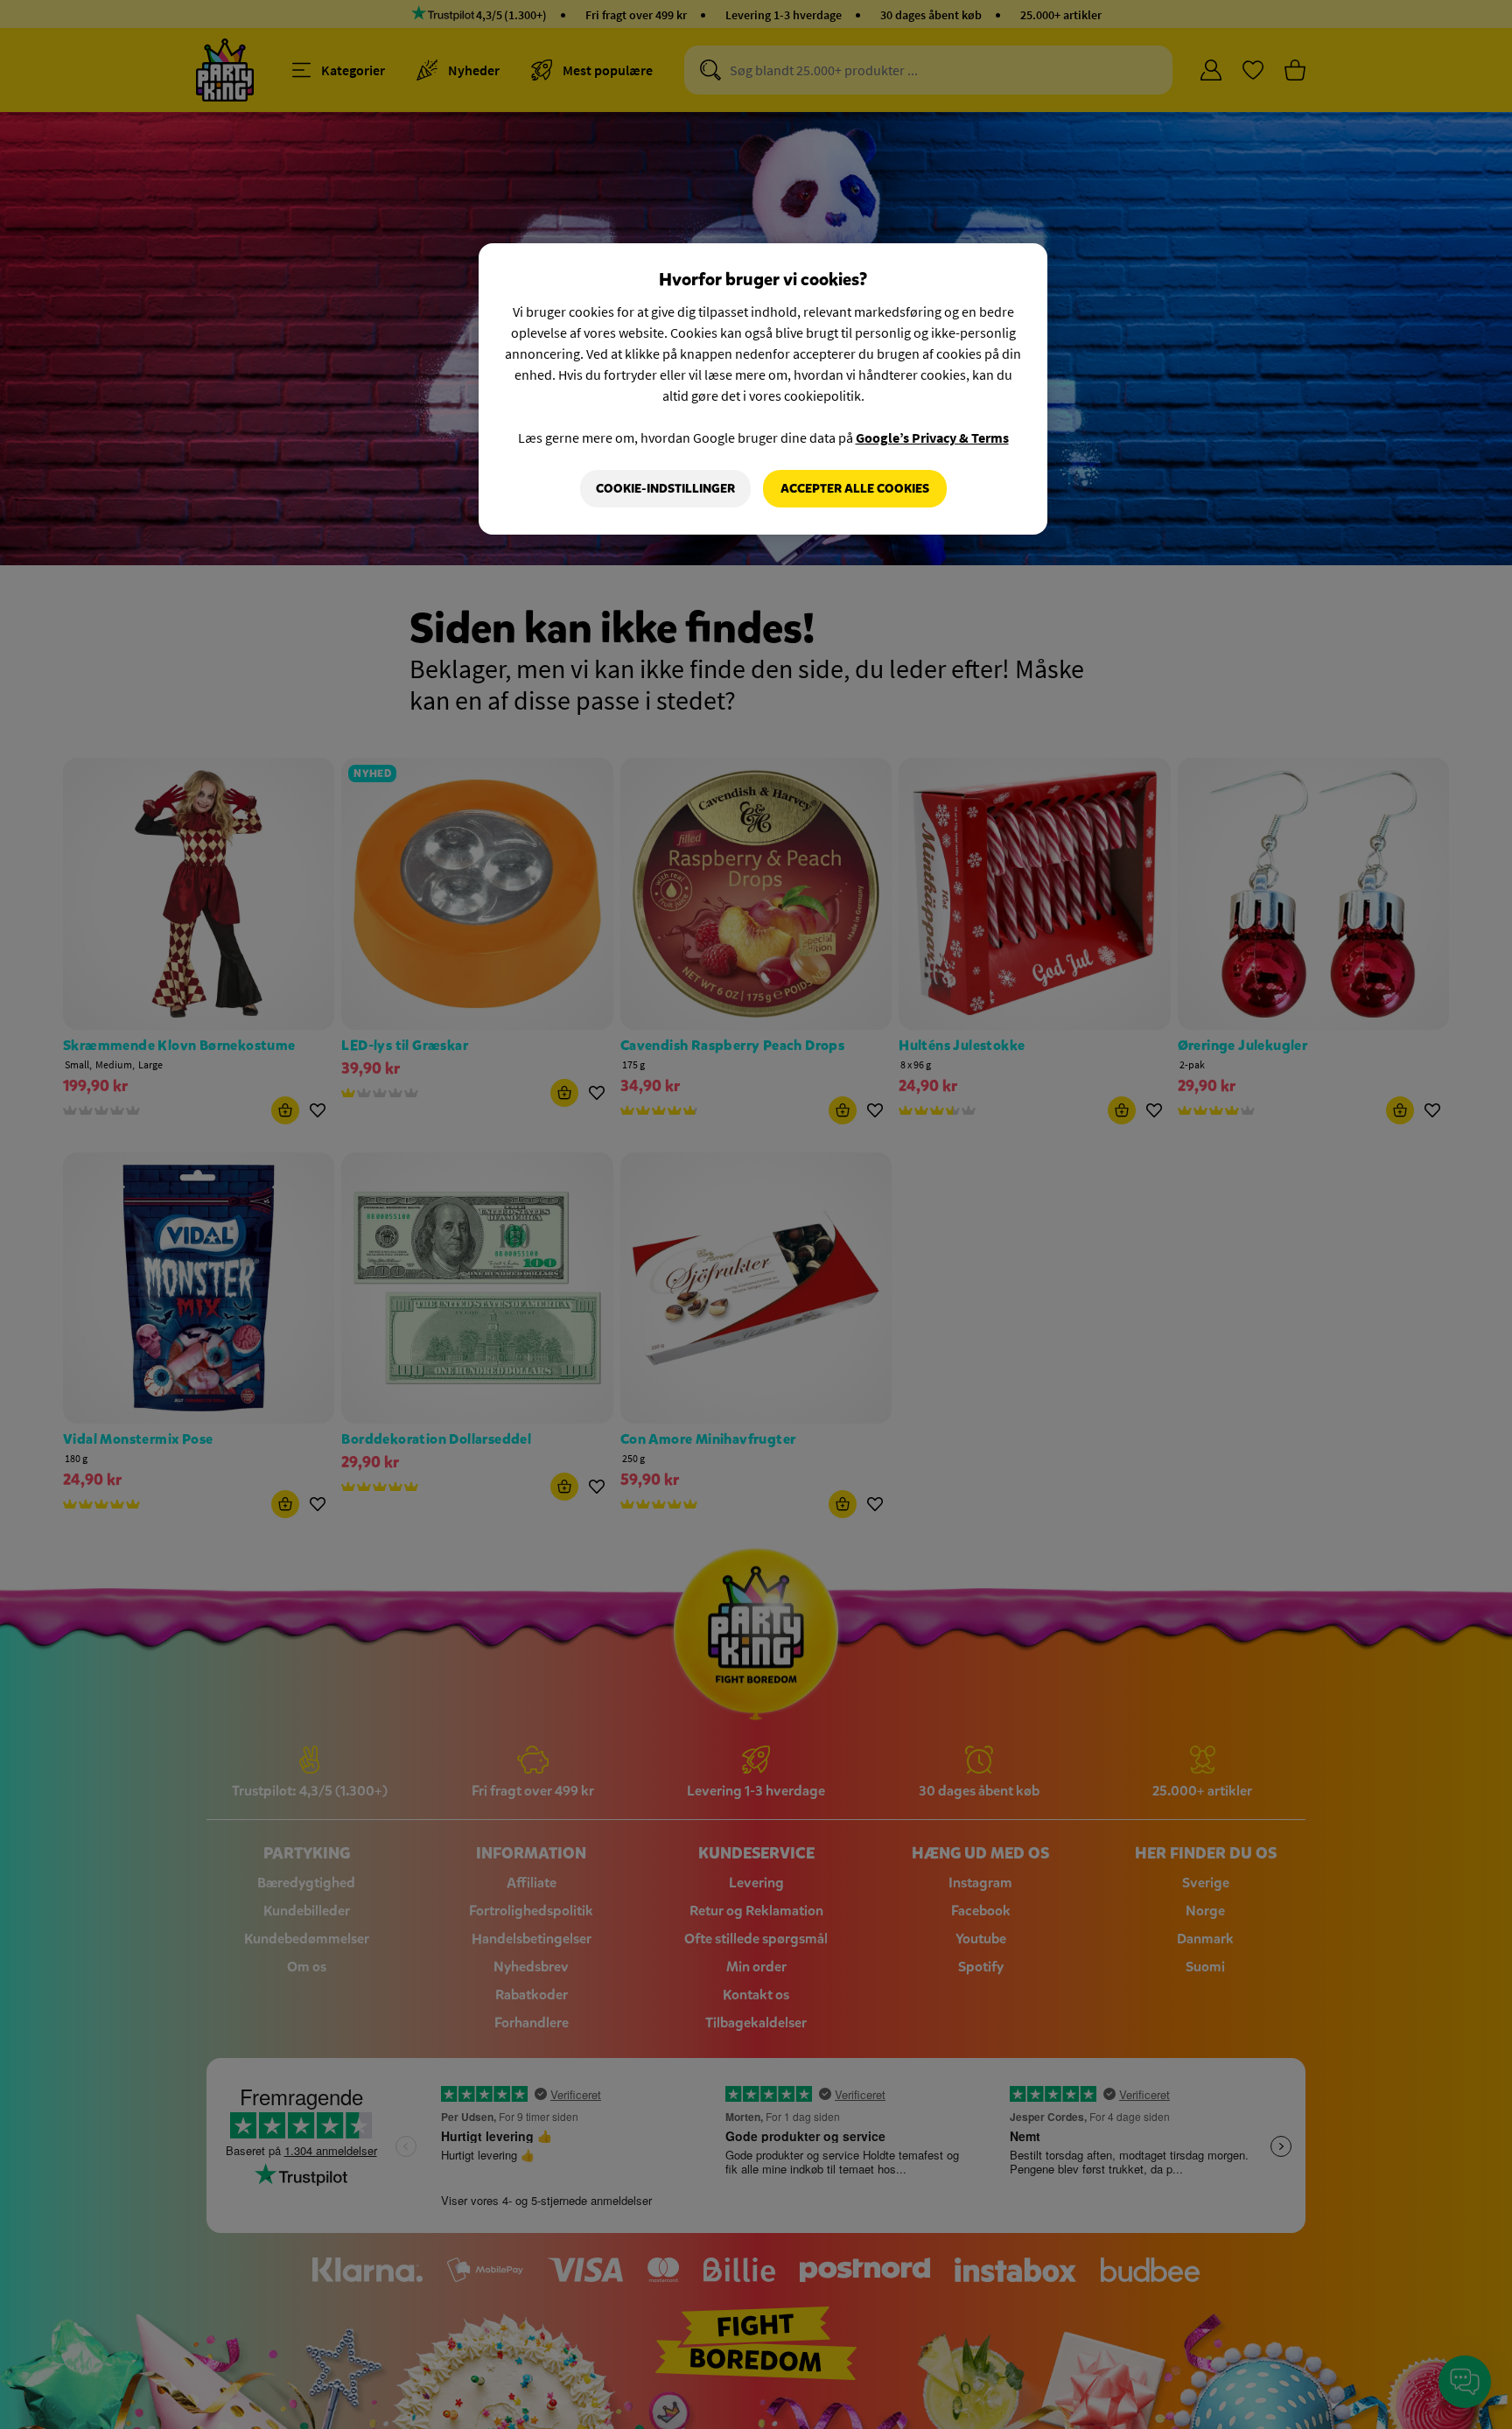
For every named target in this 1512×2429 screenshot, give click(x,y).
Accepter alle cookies (855, 489)
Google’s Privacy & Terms (932, 437)
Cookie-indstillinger (665, 489)
